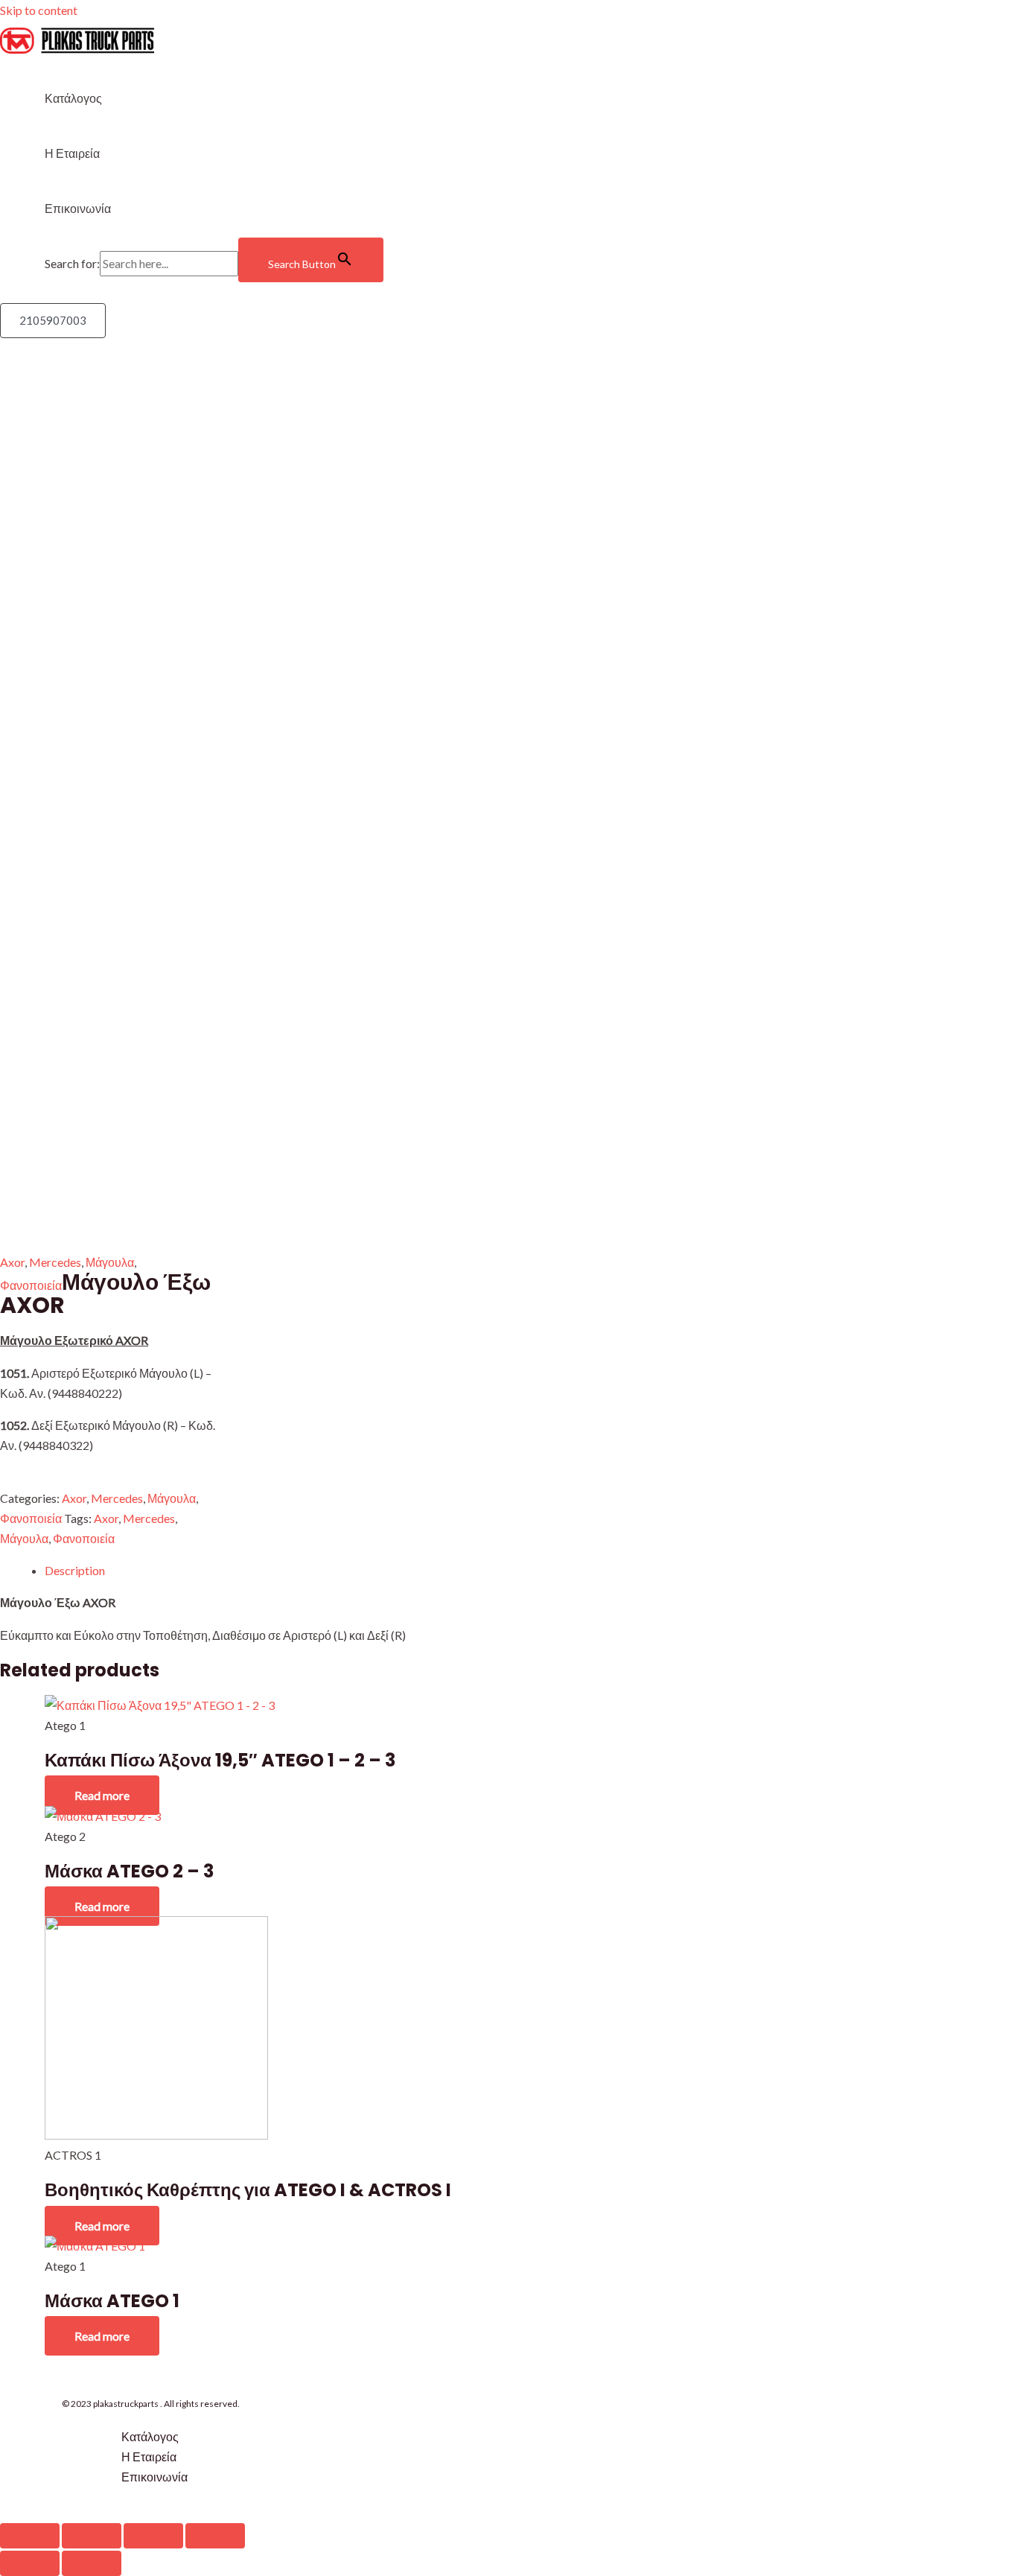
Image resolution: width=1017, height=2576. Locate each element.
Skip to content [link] (39, 10)
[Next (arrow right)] (92, 2563)
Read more (102, 1795)
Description (75, 1570)
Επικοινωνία (78, 208)
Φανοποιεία (31, 1285)
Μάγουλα (110, 1262)
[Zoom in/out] (215, 2536)
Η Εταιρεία (72, 153)
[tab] (270, 1570)
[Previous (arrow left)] (30, 2563)
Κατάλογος (73, 98)
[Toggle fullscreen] (153, 2536)
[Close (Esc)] (30, 2536)
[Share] (92, 2536)
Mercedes (55, 1262)
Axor (12, 1262)
